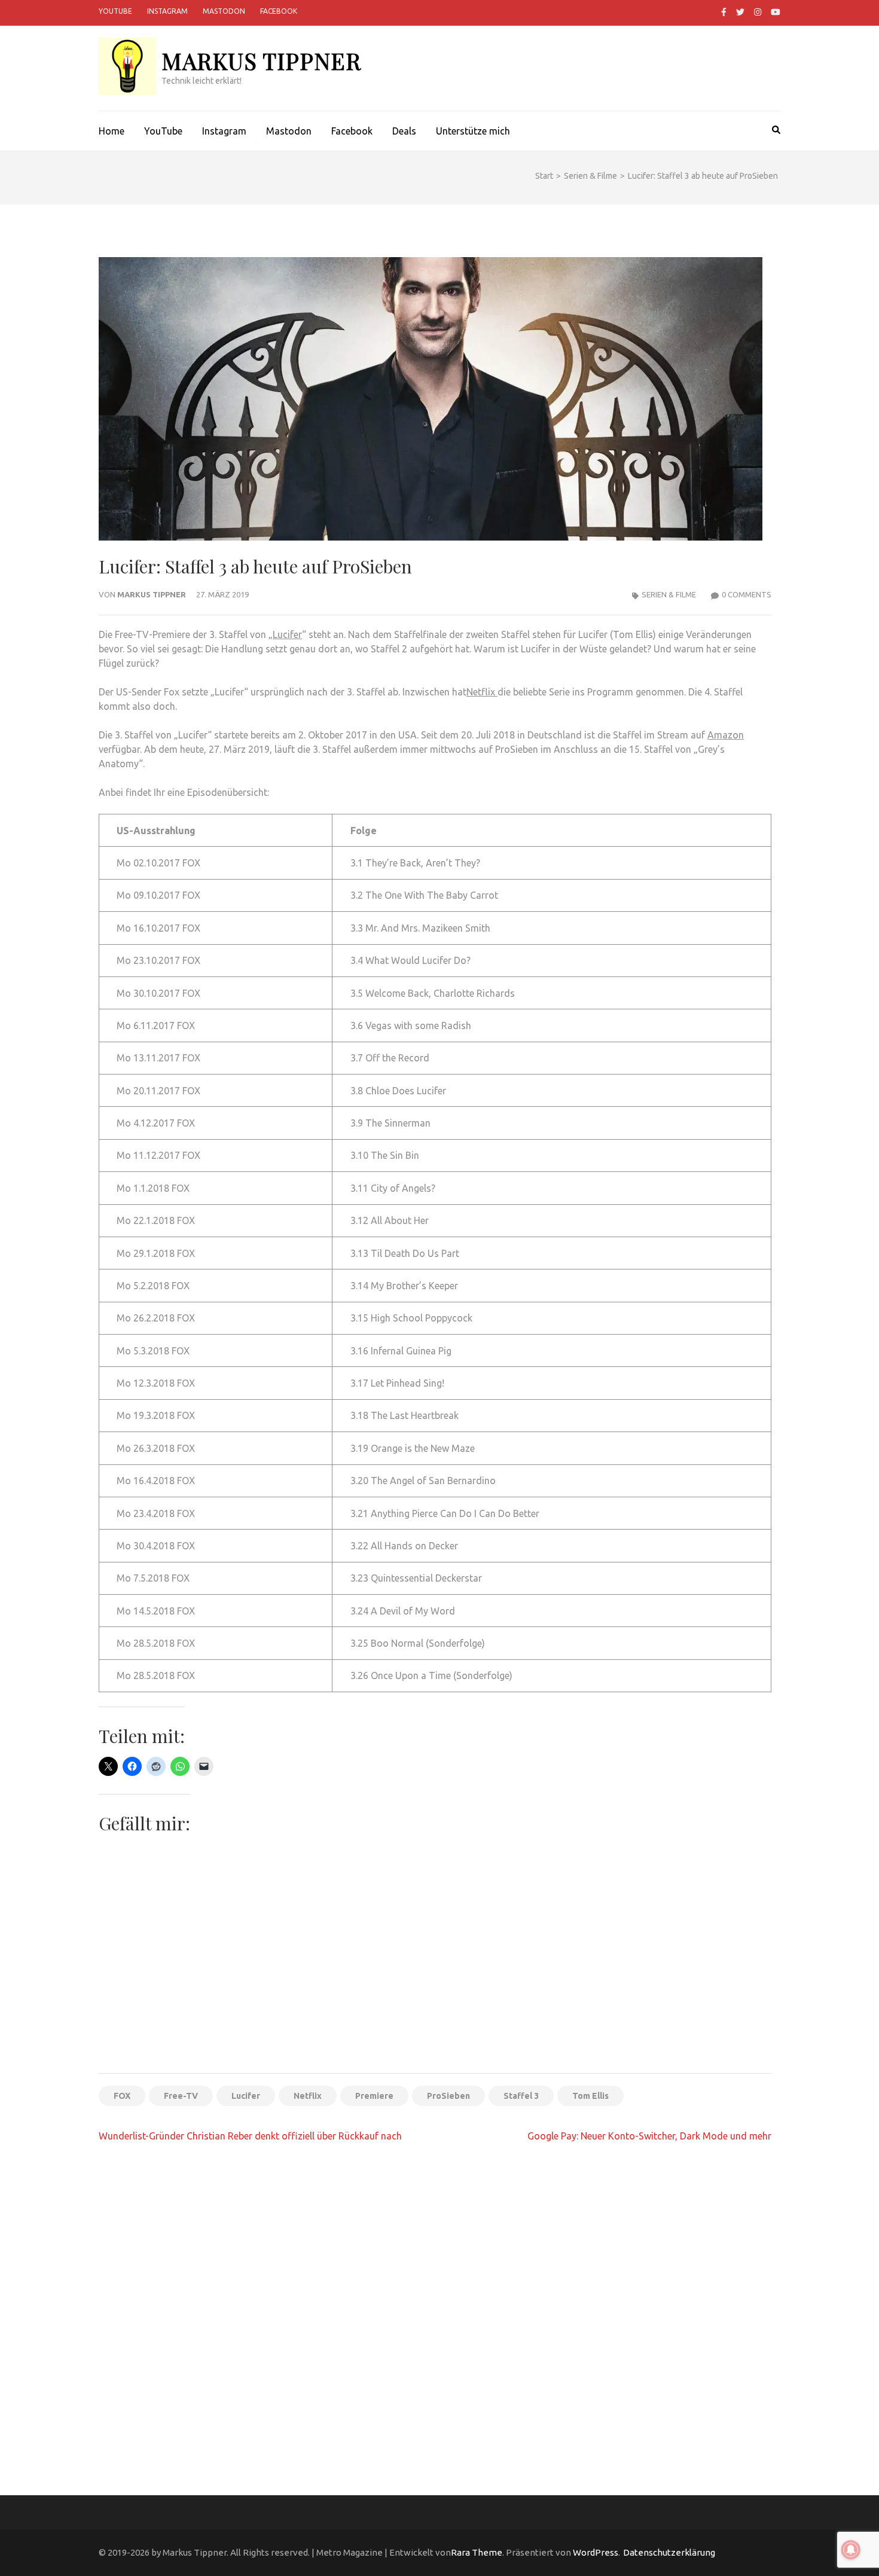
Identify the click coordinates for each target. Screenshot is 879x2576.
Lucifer (287, 634)
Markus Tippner (261, 61)
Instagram (167, 11)
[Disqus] (435, 2307)
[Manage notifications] (851, 2550)
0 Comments (747, 594)
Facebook (279, 11)
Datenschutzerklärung (669, 2552)
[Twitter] (740, 12)
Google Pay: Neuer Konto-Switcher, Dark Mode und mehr (649, 2136)
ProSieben (448, 2096)
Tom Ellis (590, 2096)
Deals (404, 131)
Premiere (374, 2096)
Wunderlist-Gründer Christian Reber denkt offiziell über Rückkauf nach (250, 2136)
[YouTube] (776, 12)
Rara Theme (477, 2552)
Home (112, 131)
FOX (122, 2096)
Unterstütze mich (473, 131)
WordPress (596, 2552)
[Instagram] (758, 12)
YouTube (115, 11)
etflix (485, 692)
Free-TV (181, 2096)
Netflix (308, 2096)
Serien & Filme (669, 594)
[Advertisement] (435, 1975)
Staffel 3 (521, 2096)
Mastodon (224, 11)
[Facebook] (724, 12)
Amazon (726, 735)
